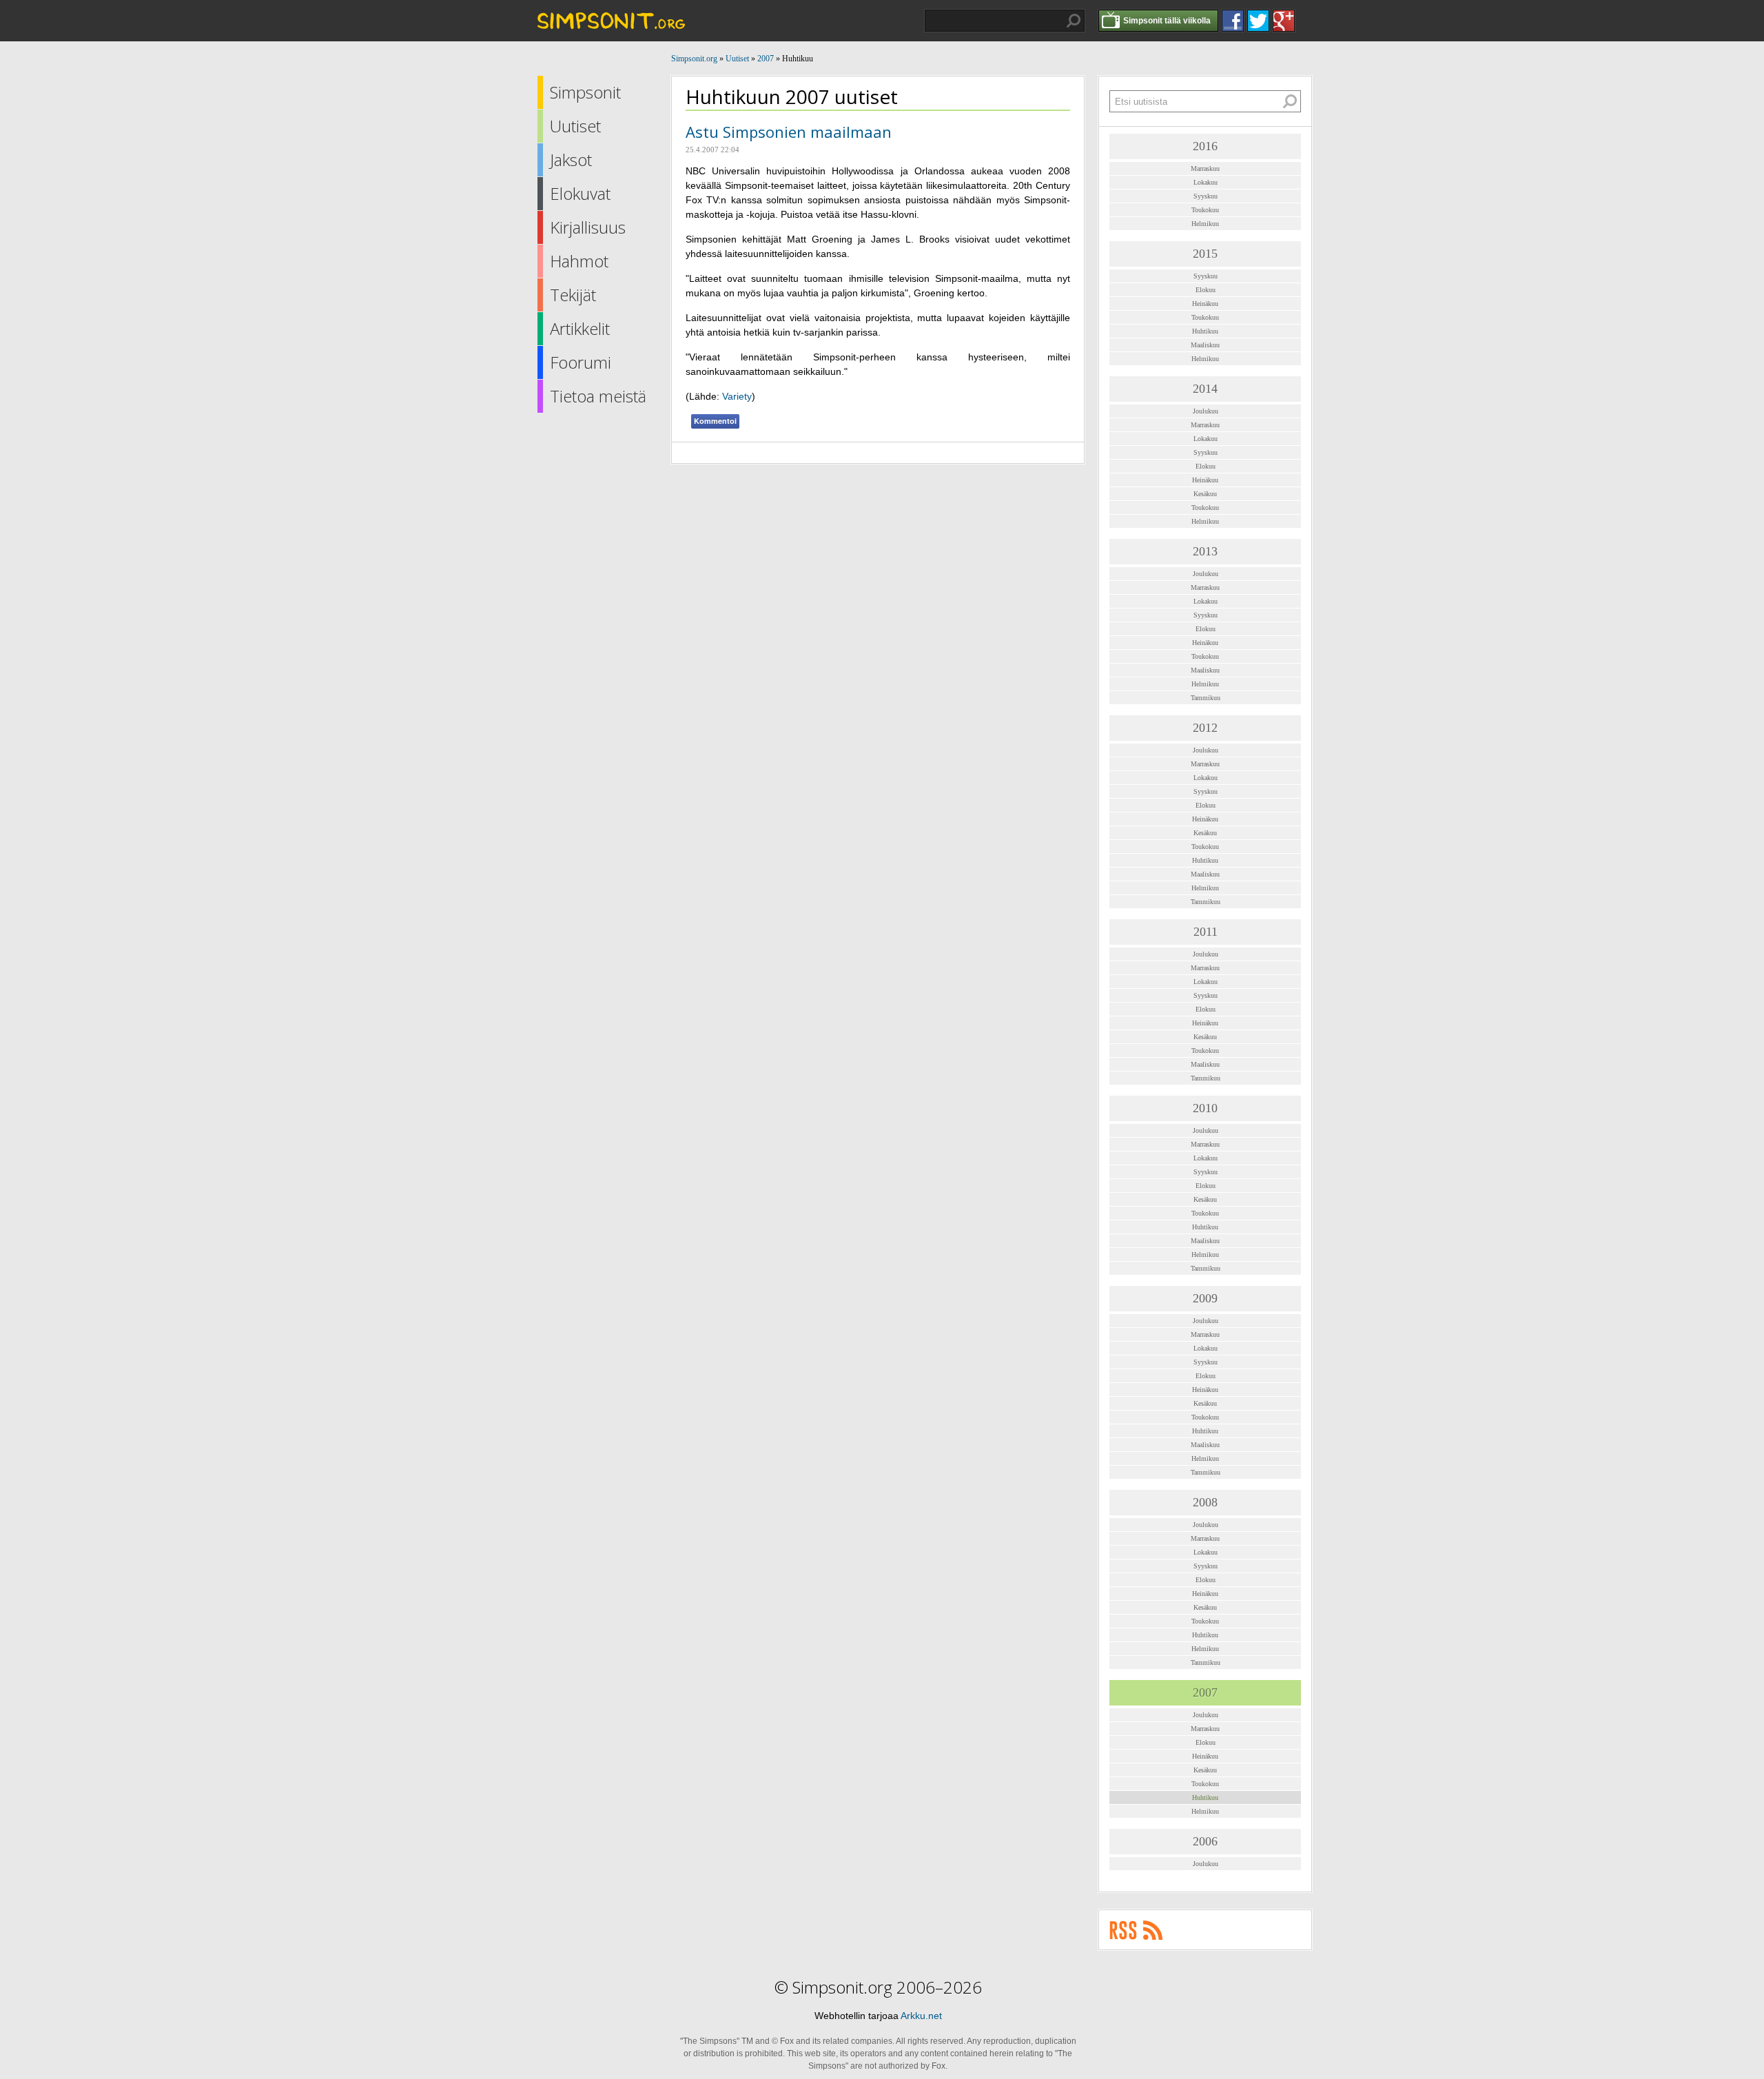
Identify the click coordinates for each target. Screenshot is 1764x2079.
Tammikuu (1206, 698)
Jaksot (571, 160)
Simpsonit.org (694, 59)
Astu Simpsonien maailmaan (789, 132)
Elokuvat (580, 193)
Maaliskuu (1205, 345)
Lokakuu (1206, 182)
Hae (1074, 21)
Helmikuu (1205, 224)
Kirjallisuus (588, 227)
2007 (766, 59)
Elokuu (1206, 290)
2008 (1205, 1502)
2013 (1205, 551)
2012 (1205, 728)
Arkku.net (921, 2016)
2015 (1205, 254)
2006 (1205, 1841)
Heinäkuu (1205, 304)
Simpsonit (585, 92)
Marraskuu (1205, 168)
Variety (737, 396)
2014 (1205, 389)
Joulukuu (1206, 411)
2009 (1205, 1298)
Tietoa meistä (598, 396)
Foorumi (581, 362)
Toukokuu (1205, 210)
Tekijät (573, 295)
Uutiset (575, 126)
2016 (1205, 146)
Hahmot (579, 261)
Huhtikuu (1205, 331)
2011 (1206, 932)
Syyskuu (1206, 196)
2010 (1205, 1108)
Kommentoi (715, 421)
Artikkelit (580, 328)
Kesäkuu (1205, 494)
